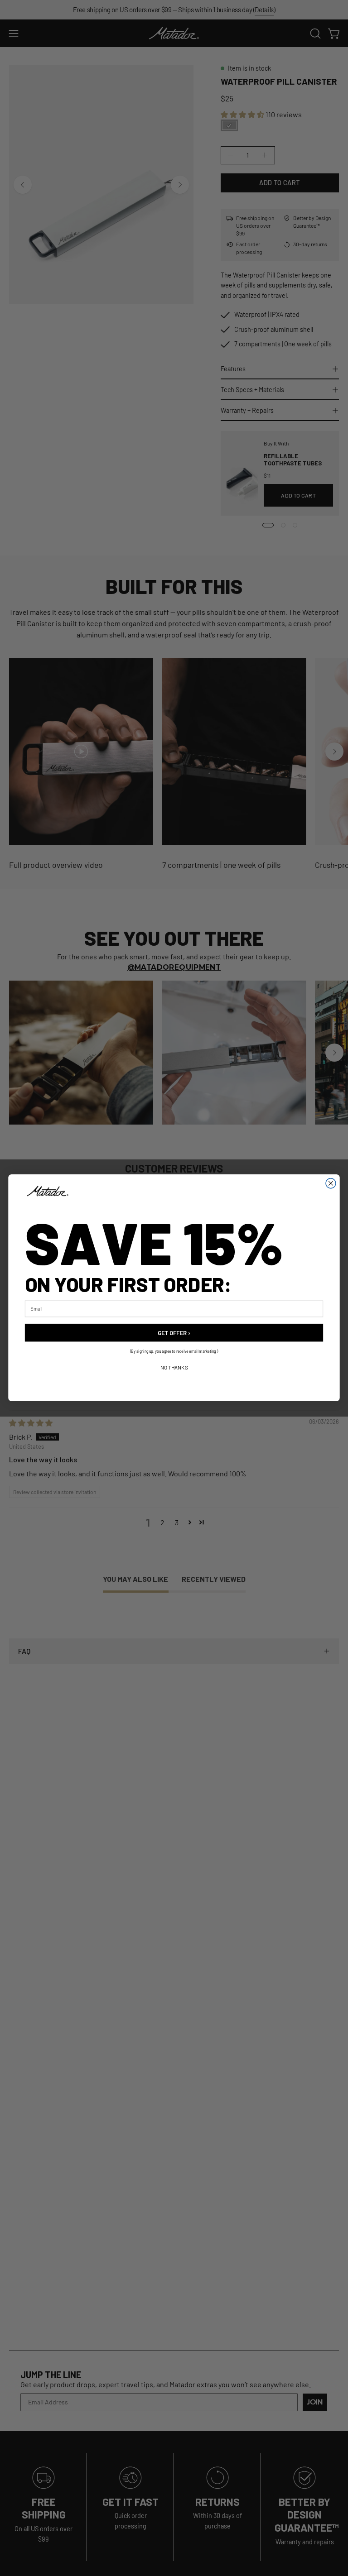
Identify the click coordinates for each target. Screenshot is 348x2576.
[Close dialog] (331, 1183)
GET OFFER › (174, 1333)
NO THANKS (174, 1368)
